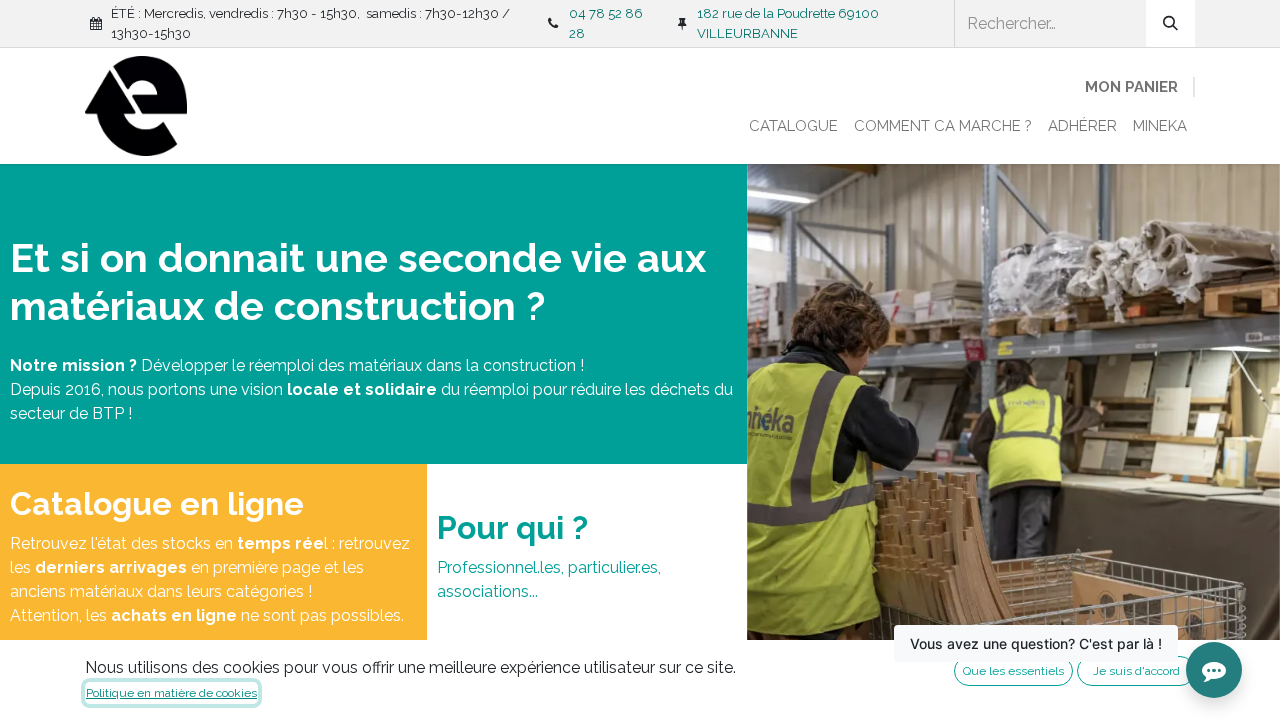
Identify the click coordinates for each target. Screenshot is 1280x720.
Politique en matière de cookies (171, 693)
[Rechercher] (1170, 23)
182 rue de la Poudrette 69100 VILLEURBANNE (788, 23)
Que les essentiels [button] (1013, 671)
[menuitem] (793, 126)
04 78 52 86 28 (606, 23)
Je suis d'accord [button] (1136, 671)
